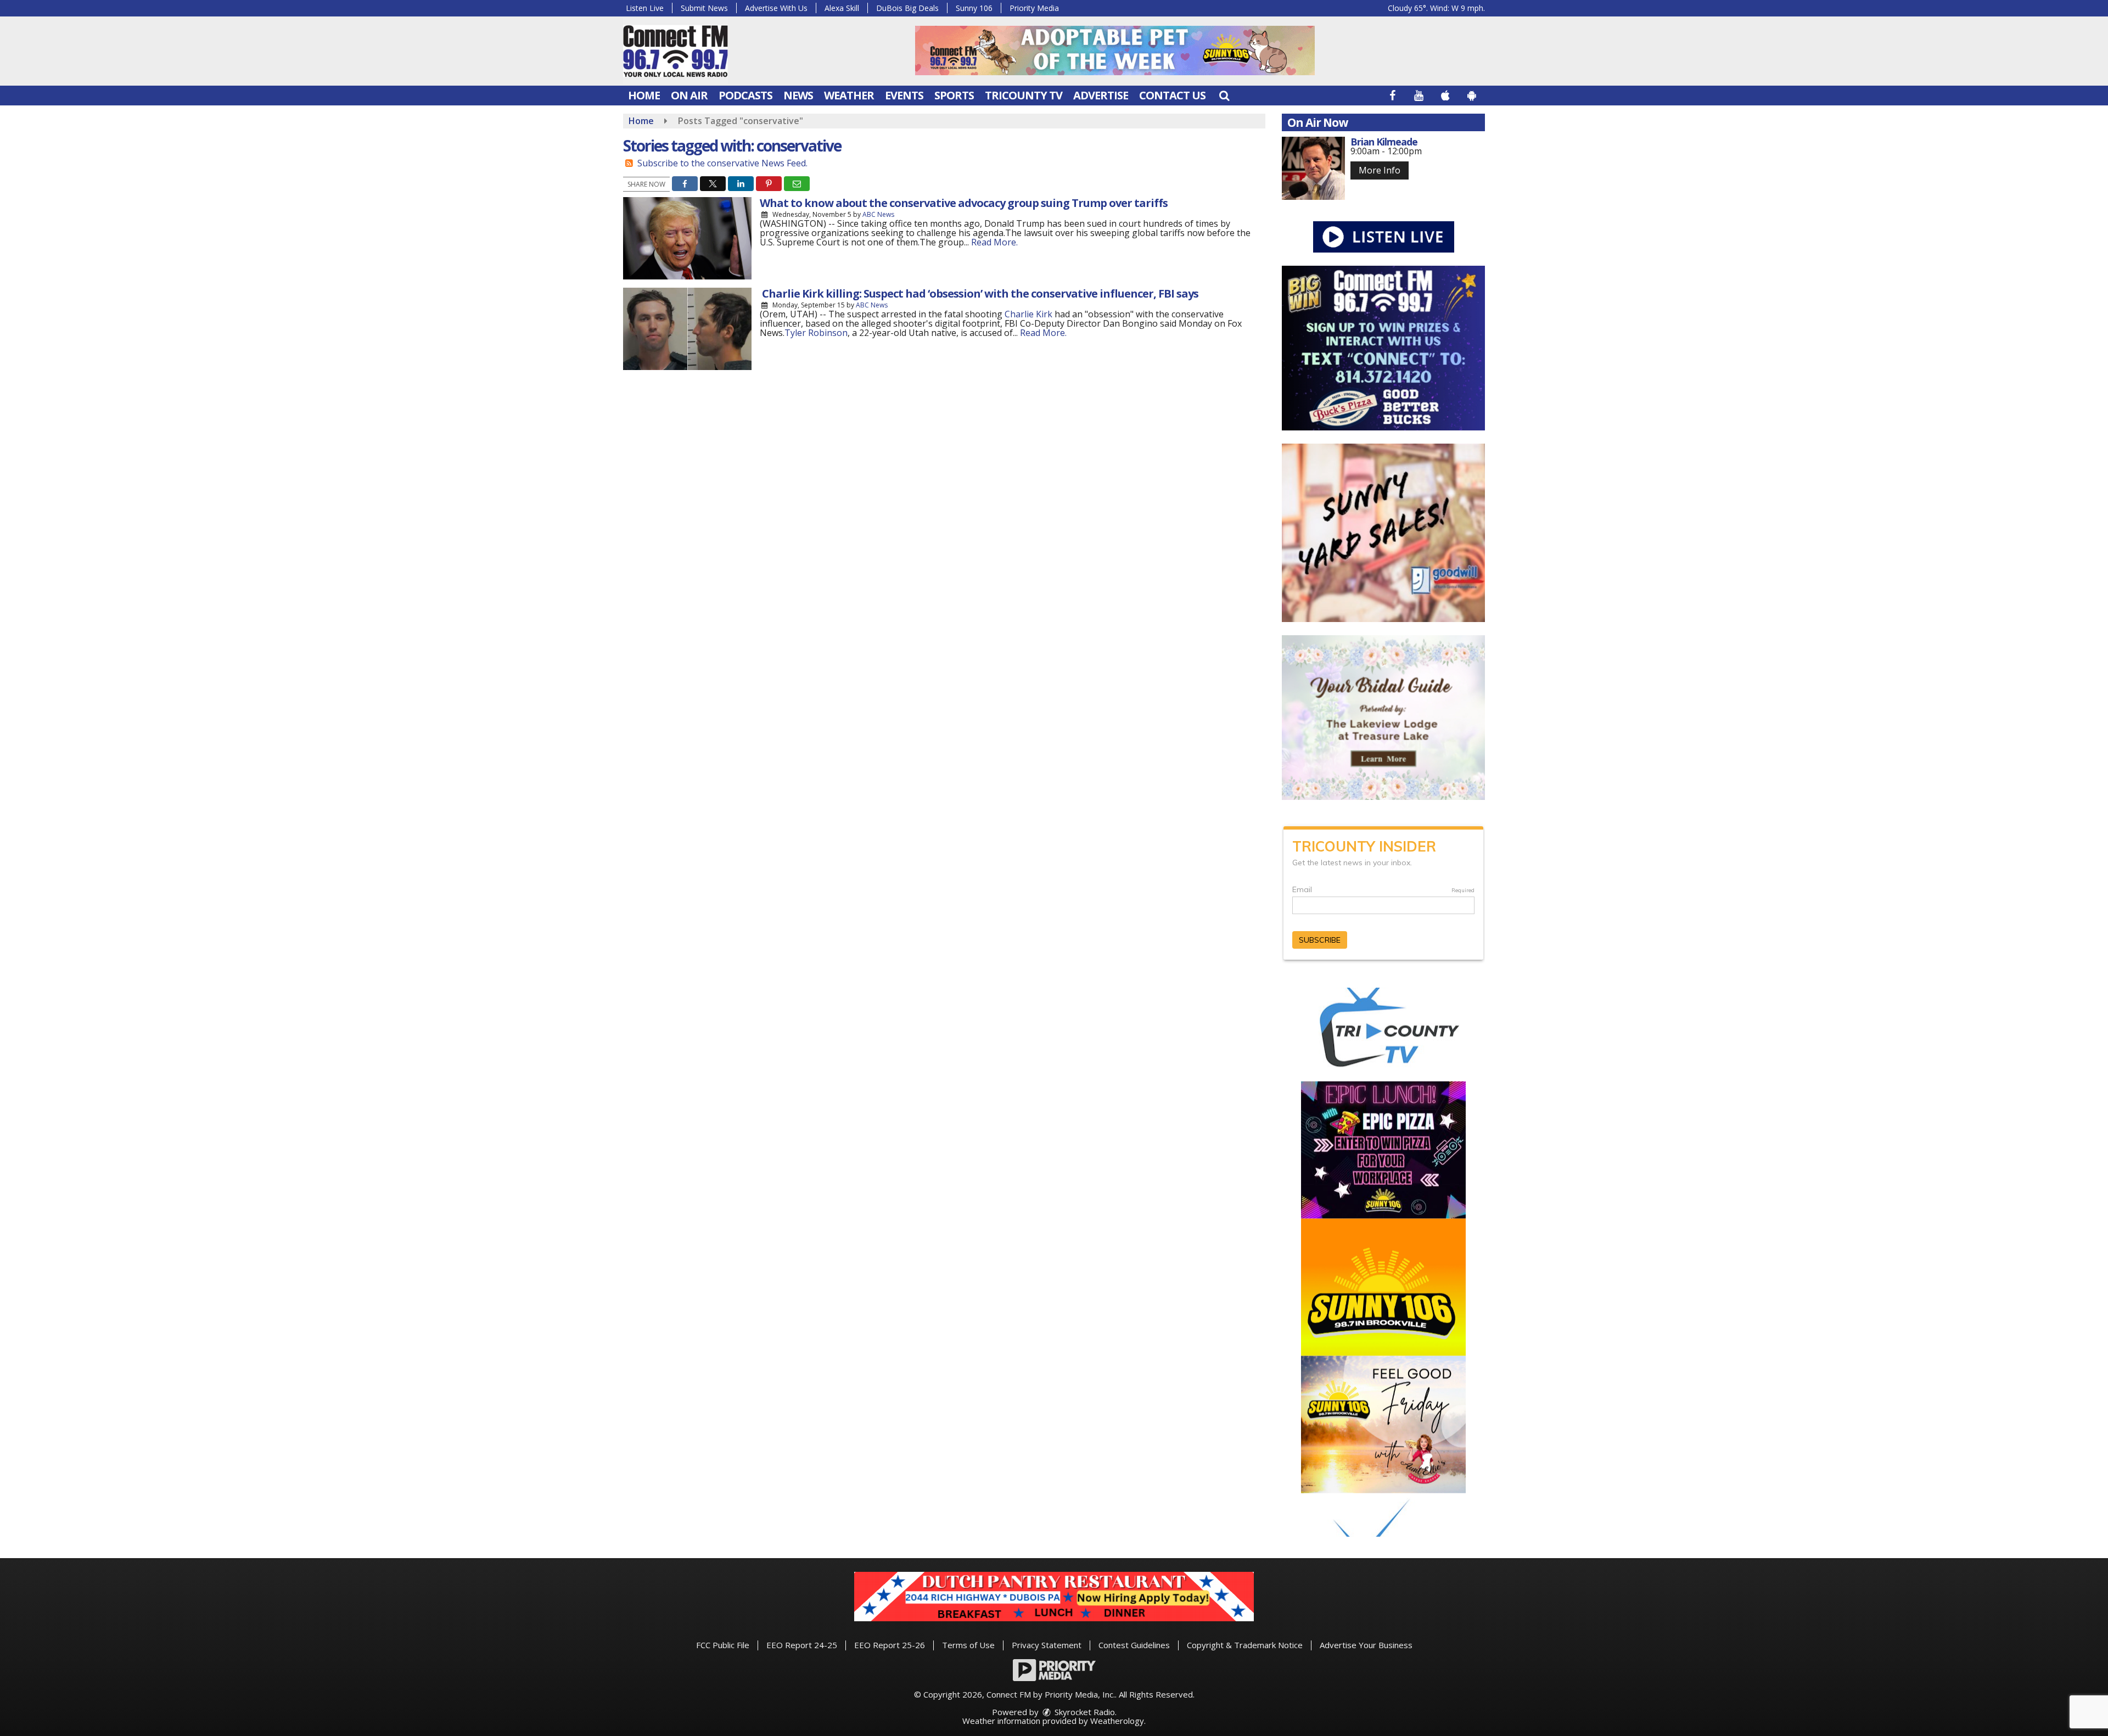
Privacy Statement (1047, 1645)
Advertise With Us (776, 8)
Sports (954, 95)
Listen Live (645, 8)
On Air (689, 95)
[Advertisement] (1115, 51)
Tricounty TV (1024, 95)
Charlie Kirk (1028, 314)
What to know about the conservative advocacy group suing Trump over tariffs (964, 203)
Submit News (704, 8)
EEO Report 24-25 (802, 1645)
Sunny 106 (974, 8)
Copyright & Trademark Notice (1245, 1645)
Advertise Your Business (1366, 1645)
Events (904, 95)
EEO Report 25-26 (890, 1645)
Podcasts (745, 95)
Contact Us (1172, 95)
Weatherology (1117, 1721)
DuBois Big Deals (907, 8)
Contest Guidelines (1134, 1645)
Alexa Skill (842, 8)
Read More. (994, 242)
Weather (849, 95)
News (798, 95)
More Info (1380, 170)
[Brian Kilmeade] (1313, 168)
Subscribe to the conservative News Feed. (722, 163)
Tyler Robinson (816, 333)
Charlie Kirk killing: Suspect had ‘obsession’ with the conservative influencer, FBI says (979, 293)
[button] (1224, 95)
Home (644, 95)
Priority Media (1034, 8)
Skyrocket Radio (1084, 1712)
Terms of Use (968, 1645)
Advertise (1101, 95)
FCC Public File (723, 1645)
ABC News (878, 214)
